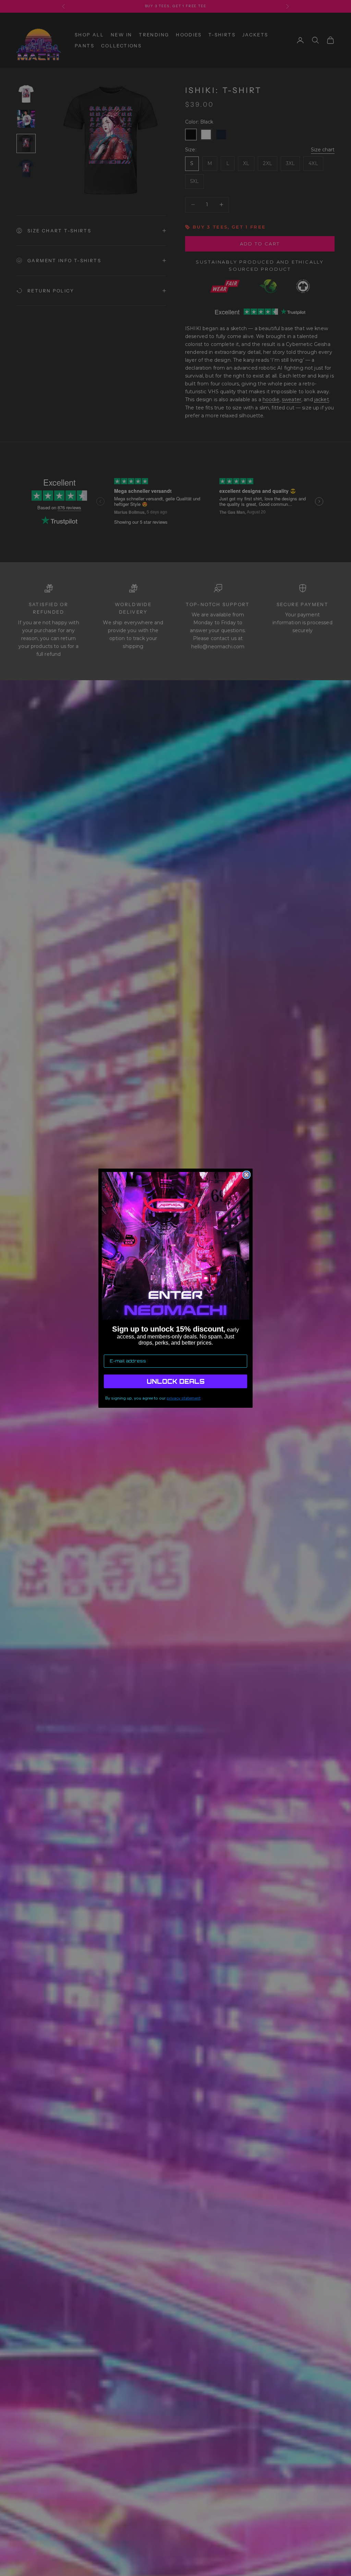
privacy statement (184, 1398)
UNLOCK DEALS (176, 1381)
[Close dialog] (246, 1175)
